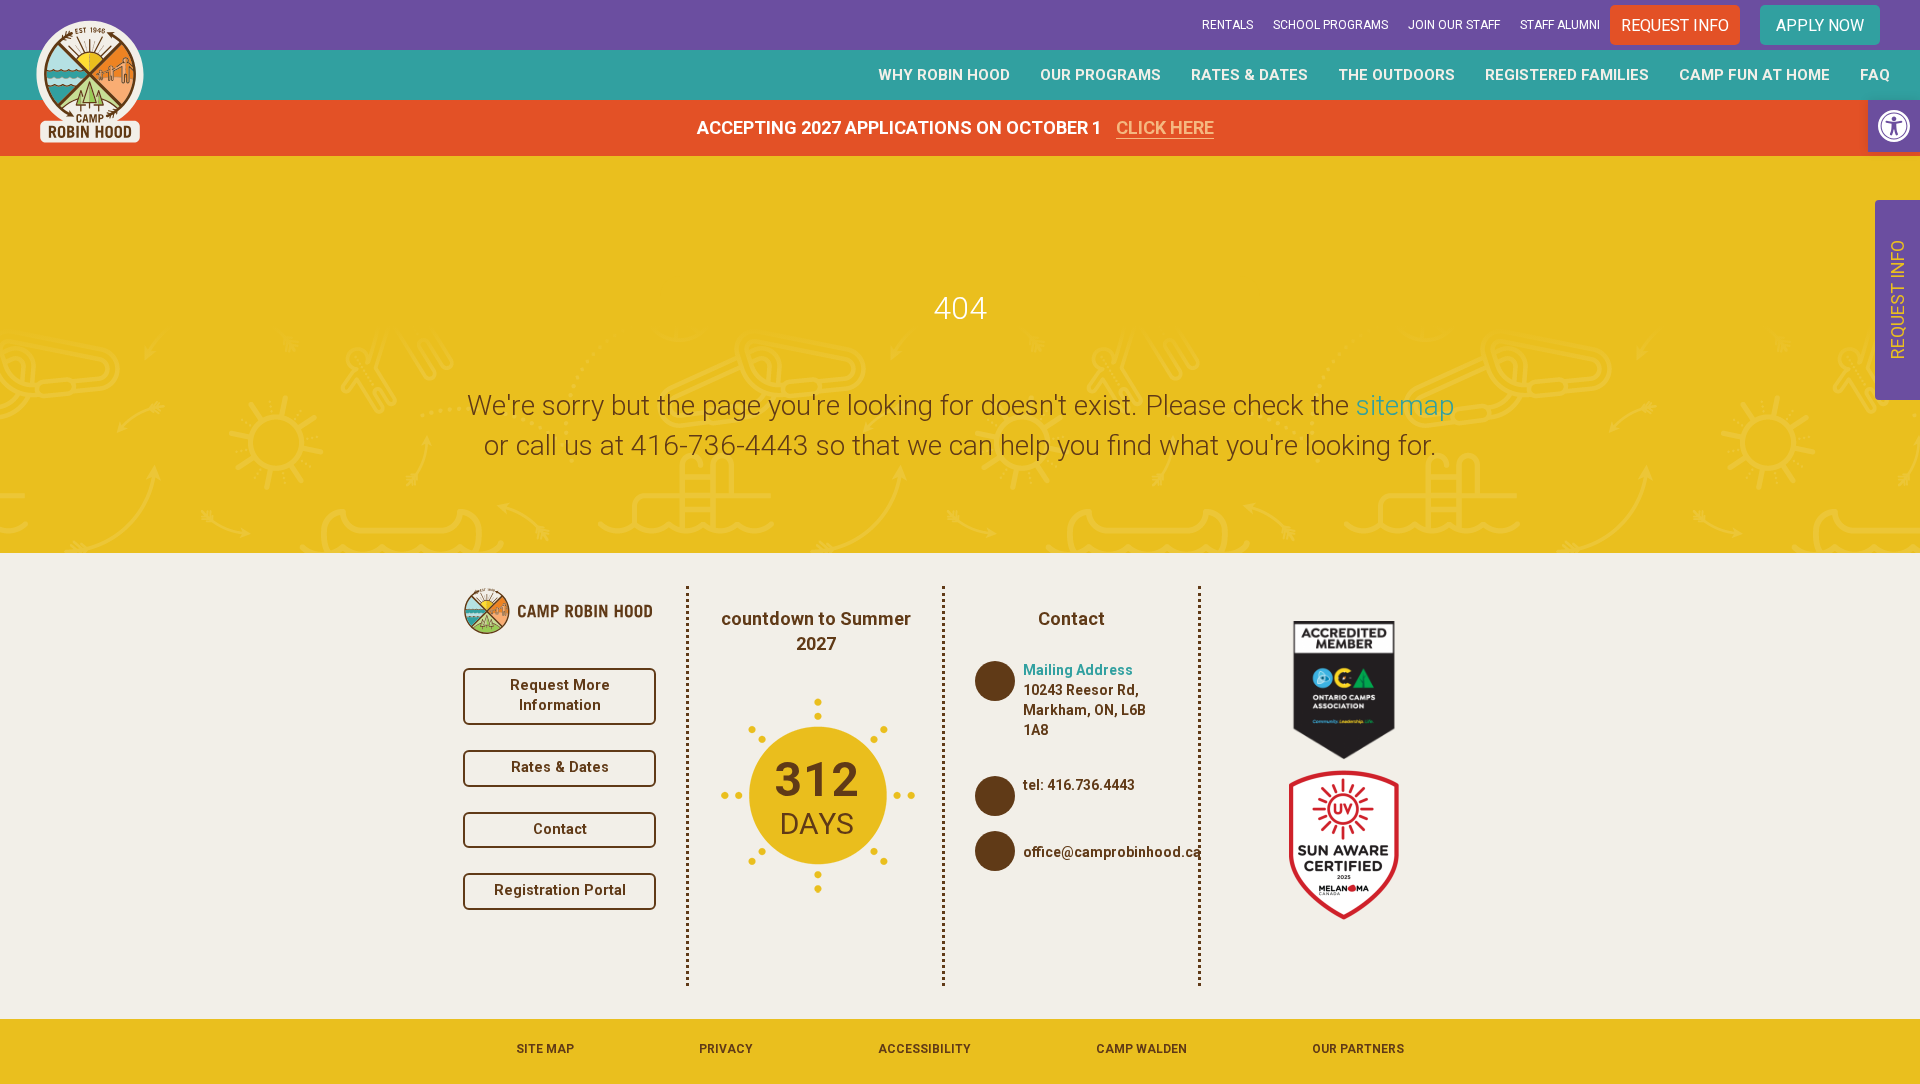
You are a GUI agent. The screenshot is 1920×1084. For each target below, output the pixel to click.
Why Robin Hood (944, 75)
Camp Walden (1141, 1049)
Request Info (1675, 25)
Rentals (1227, 25)
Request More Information (560, 696)
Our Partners (1358, 1049)
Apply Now (1820, 25)
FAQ (1875, 75)
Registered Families (1567, 75)
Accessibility (924, 1049)
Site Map (545, 1049)
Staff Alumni (1560, 25)
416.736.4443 (1091, 785)
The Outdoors (1396, 75)
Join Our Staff (1454, 25)
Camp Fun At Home (1754, 75)
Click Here (1165, 127)
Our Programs (1100, 75)
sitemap (1405, 405)
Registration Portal (560, 890)
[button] (1894, 126)
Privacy (726, 1049)
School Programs (1330, 25)
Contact (560, 829)
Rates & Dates (1249, 75)
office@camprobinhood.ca (1112, 852)
